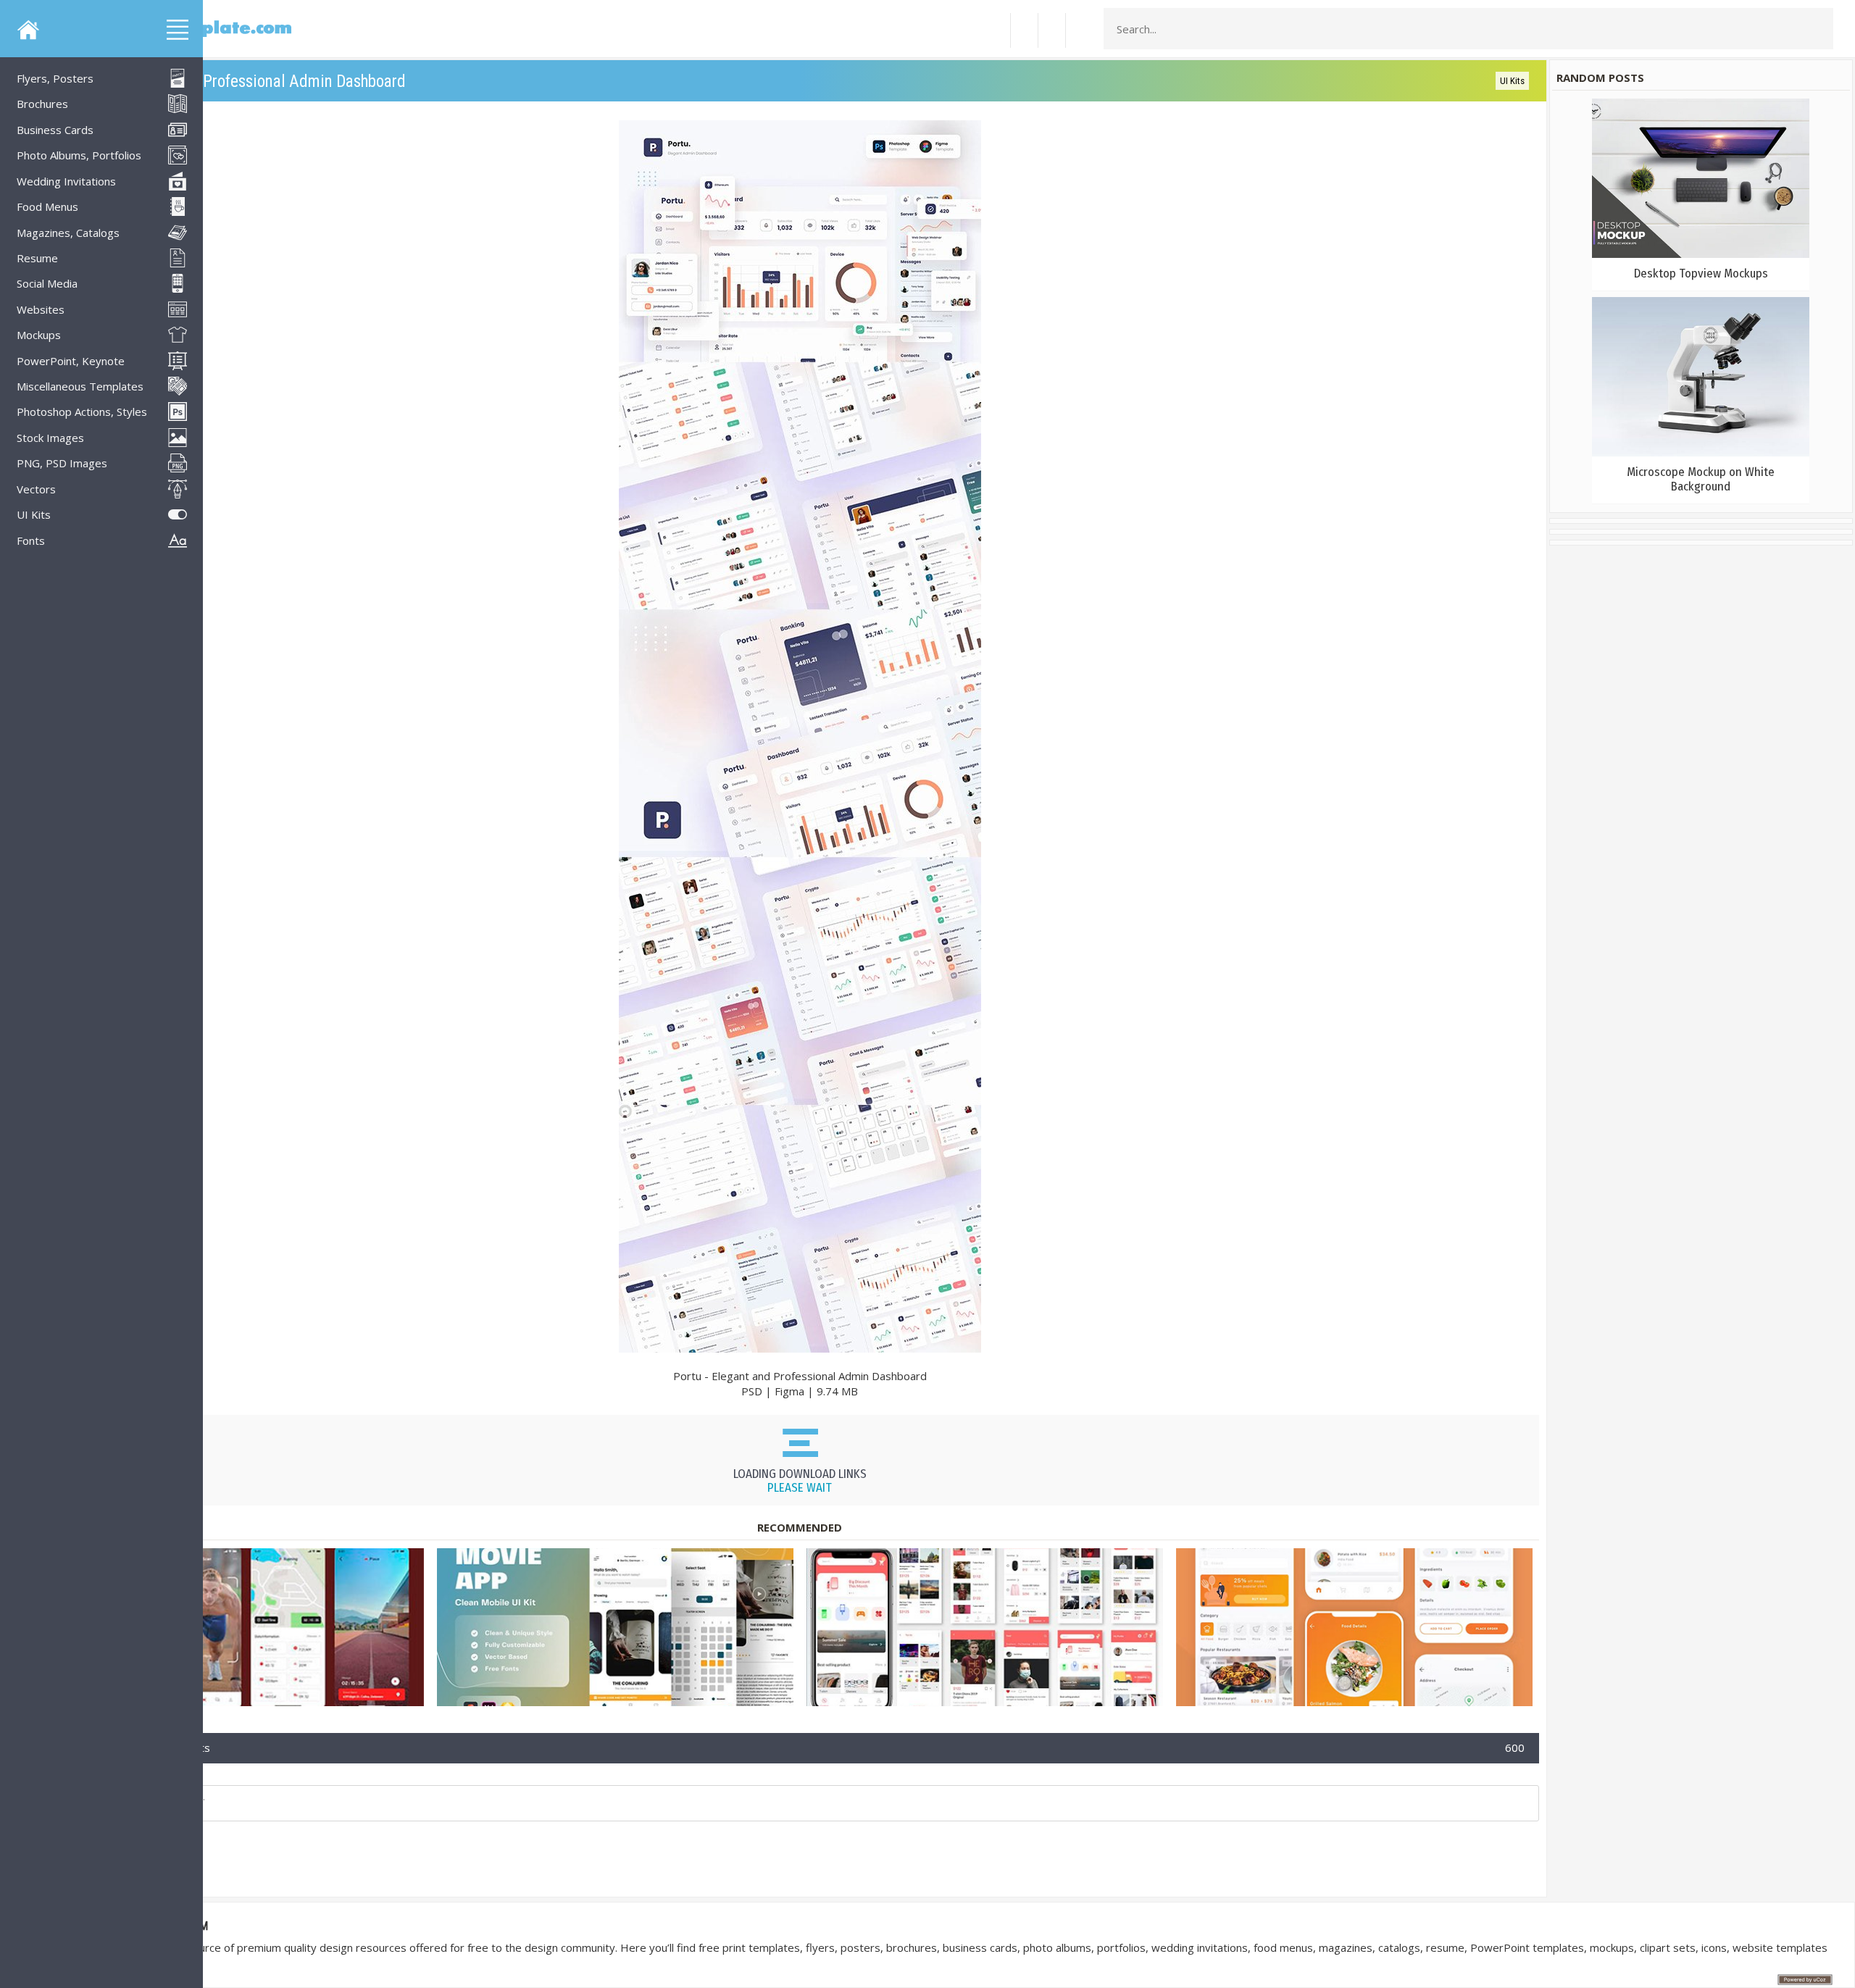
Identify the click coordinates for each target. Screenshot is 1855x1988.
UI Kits (1512, 81)
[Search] (1818, 29)
